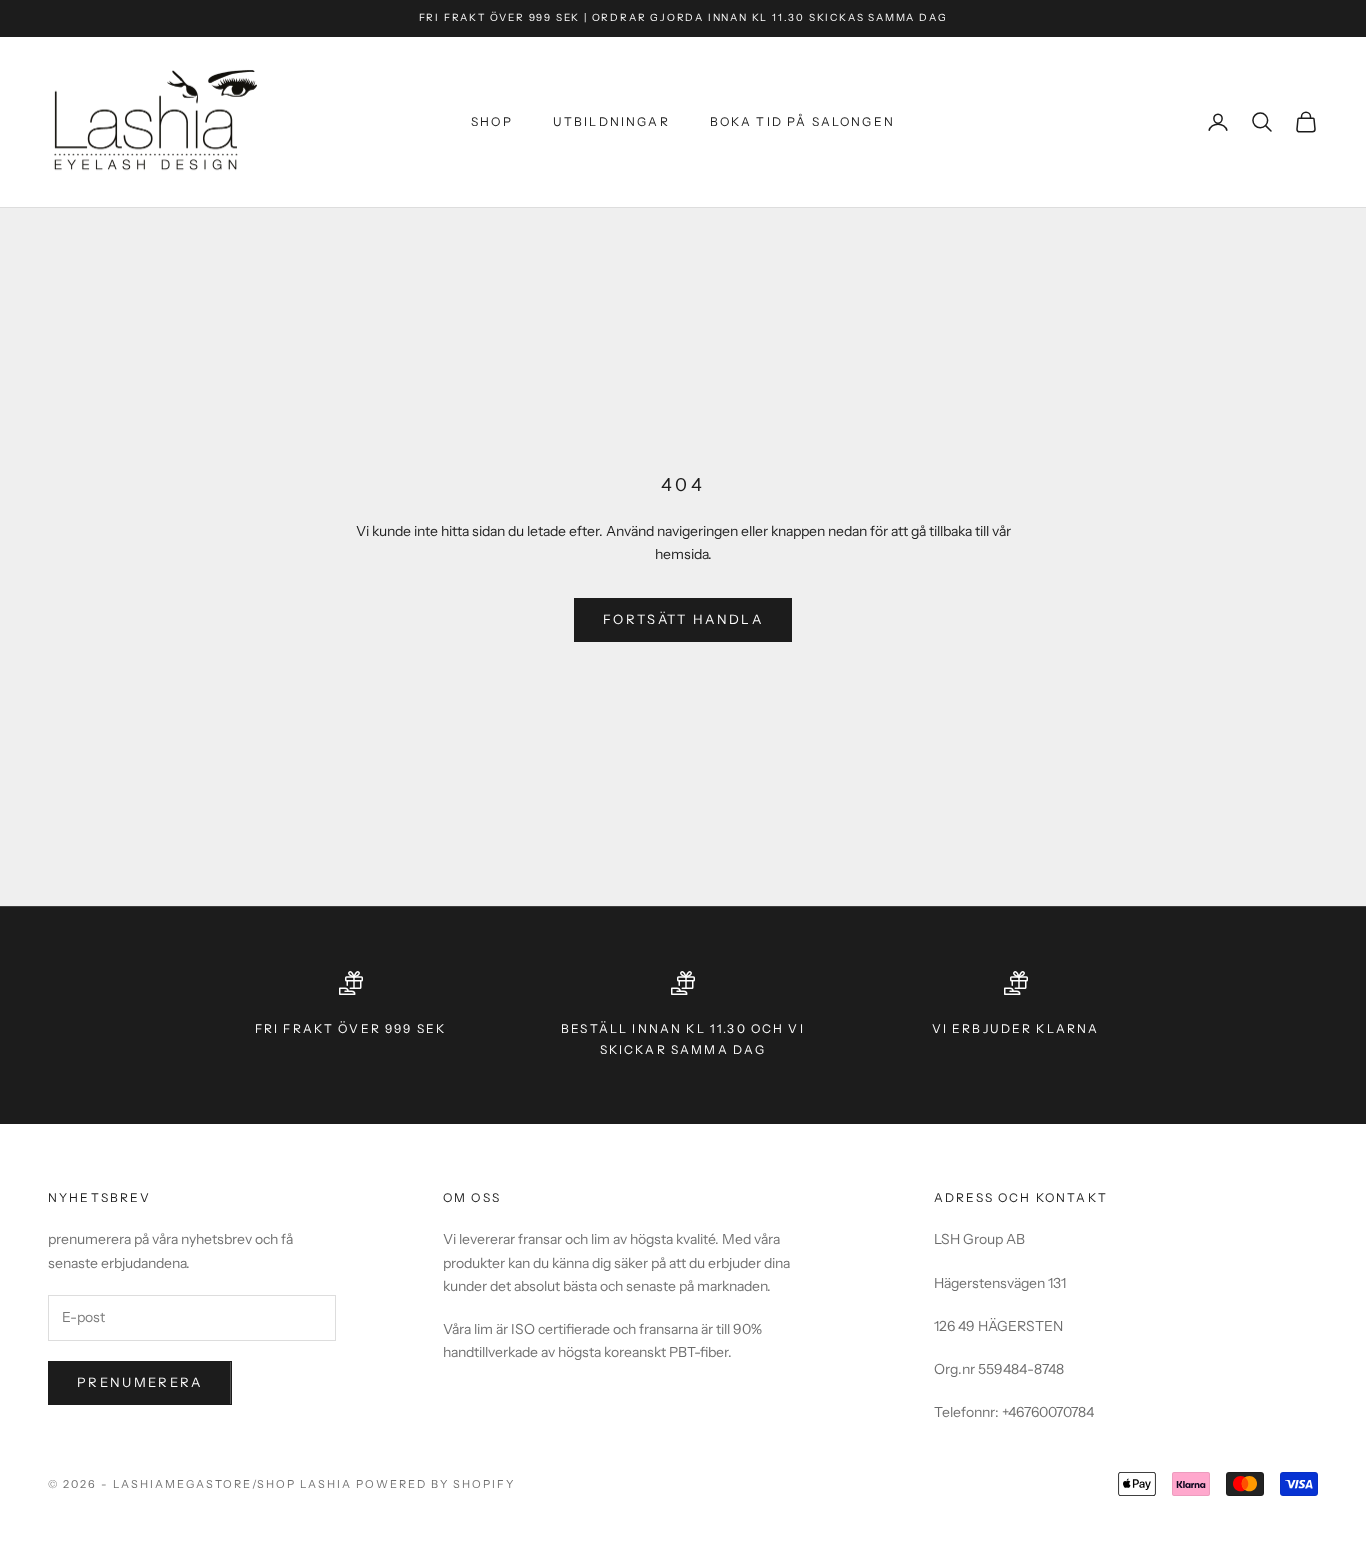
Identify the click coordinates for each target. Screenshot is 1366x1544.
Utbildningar (611, 121)
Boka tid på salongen (802, 121)
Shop (492, 121)
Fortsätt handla (683, 619)
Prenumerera (140, 1382)
